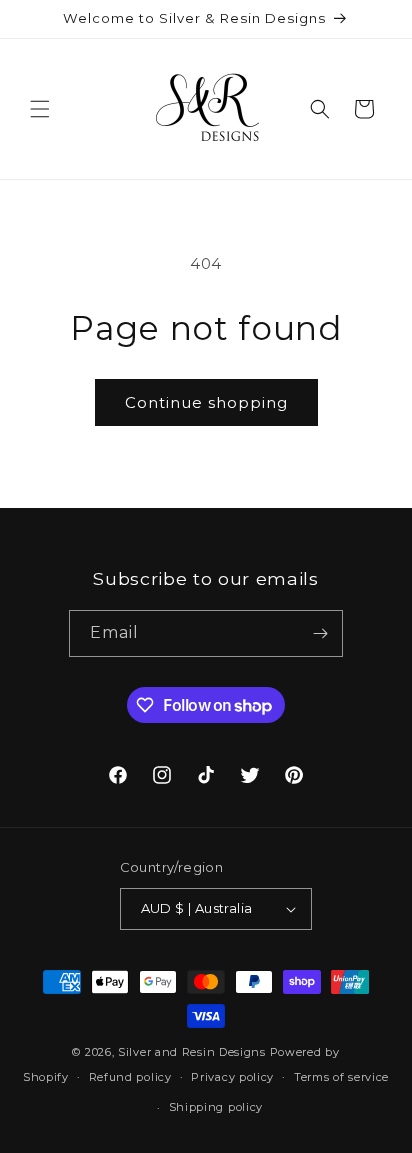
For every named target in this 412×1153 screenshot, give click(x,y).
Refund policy (130, 1077)
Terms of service (341, 1077)
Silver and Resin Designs (192, 1052)
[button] (40, 109)
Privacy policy (232, 1077)
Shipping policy (216, 1107)
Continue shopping (206, 402)
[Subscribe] (320, 633)
